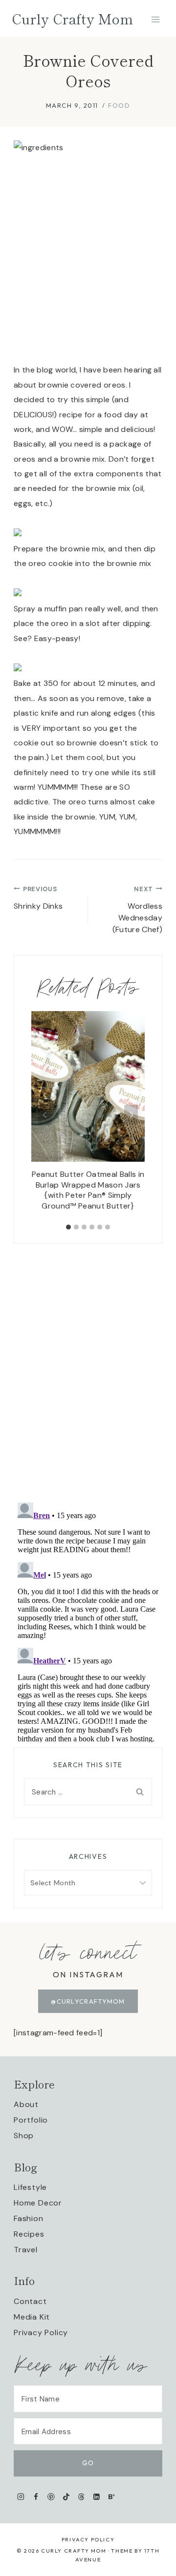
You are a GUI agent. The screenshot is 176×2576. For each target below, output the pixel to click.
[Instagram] (21, 2497)
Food (119, 105)
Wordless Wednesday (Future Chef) (137, 910)
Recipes (29, 2234)
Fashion (29, 2218)
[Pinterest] (51, 2497)
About (26, 2104)
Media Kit (32, 2317)
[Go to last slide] (45, 1115)
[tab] (68, 1227)
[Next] (131, 1115)
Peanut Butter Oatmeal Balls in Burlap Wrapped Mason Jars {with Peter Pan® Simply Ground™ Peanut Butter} (88, 1190)
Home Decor (38, 2203)
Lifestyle (30, 2187)
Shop (24, 2136)
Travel (26, 2250)
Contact (30, 2301)
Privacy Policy (41, 2332)
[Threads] (81, 2497)
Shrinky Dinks (38, 898)
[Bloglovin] (111, 2497)
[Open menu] (155, 19)
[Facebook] (36, 2497)
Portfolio (31, 2120)
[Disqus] (88, 1366)
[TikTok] (66, 2497)
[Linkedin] (97, 2497)
